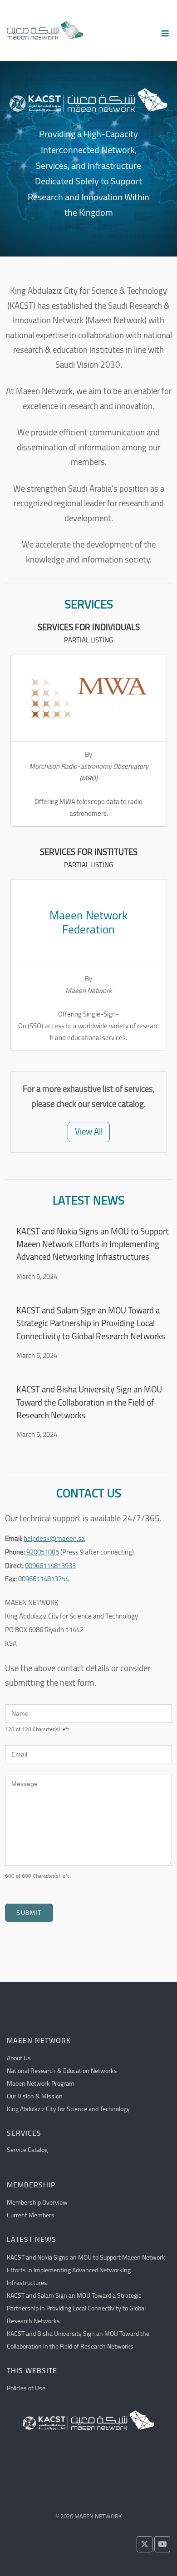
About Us (19, 2058)
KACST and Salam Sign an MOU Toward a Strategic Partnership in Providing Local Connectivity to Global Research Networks (91, 1323)
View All (89, 1132)
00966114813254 (44, 1579)
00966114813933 (50, 1566)
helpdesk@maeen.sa (54, 1538)
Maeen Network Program (41, 2083)
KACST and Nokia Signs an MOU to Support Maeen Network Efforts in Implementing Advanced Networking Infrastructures (93, 1244)
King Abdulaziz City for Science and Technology (68, 2109)
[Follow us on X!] (145, 2544)
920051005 (43, 1552)
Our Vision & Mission (35, 2096)
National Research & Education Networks (62, 2071)
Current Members (31, 2215)
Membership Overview (37, 2202)
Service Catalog (27, 2150)
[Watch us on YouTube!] (162, 2544)
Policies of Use (26, 2388)
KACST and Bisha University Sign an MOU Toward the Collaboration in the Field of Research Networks (89, 1402)
